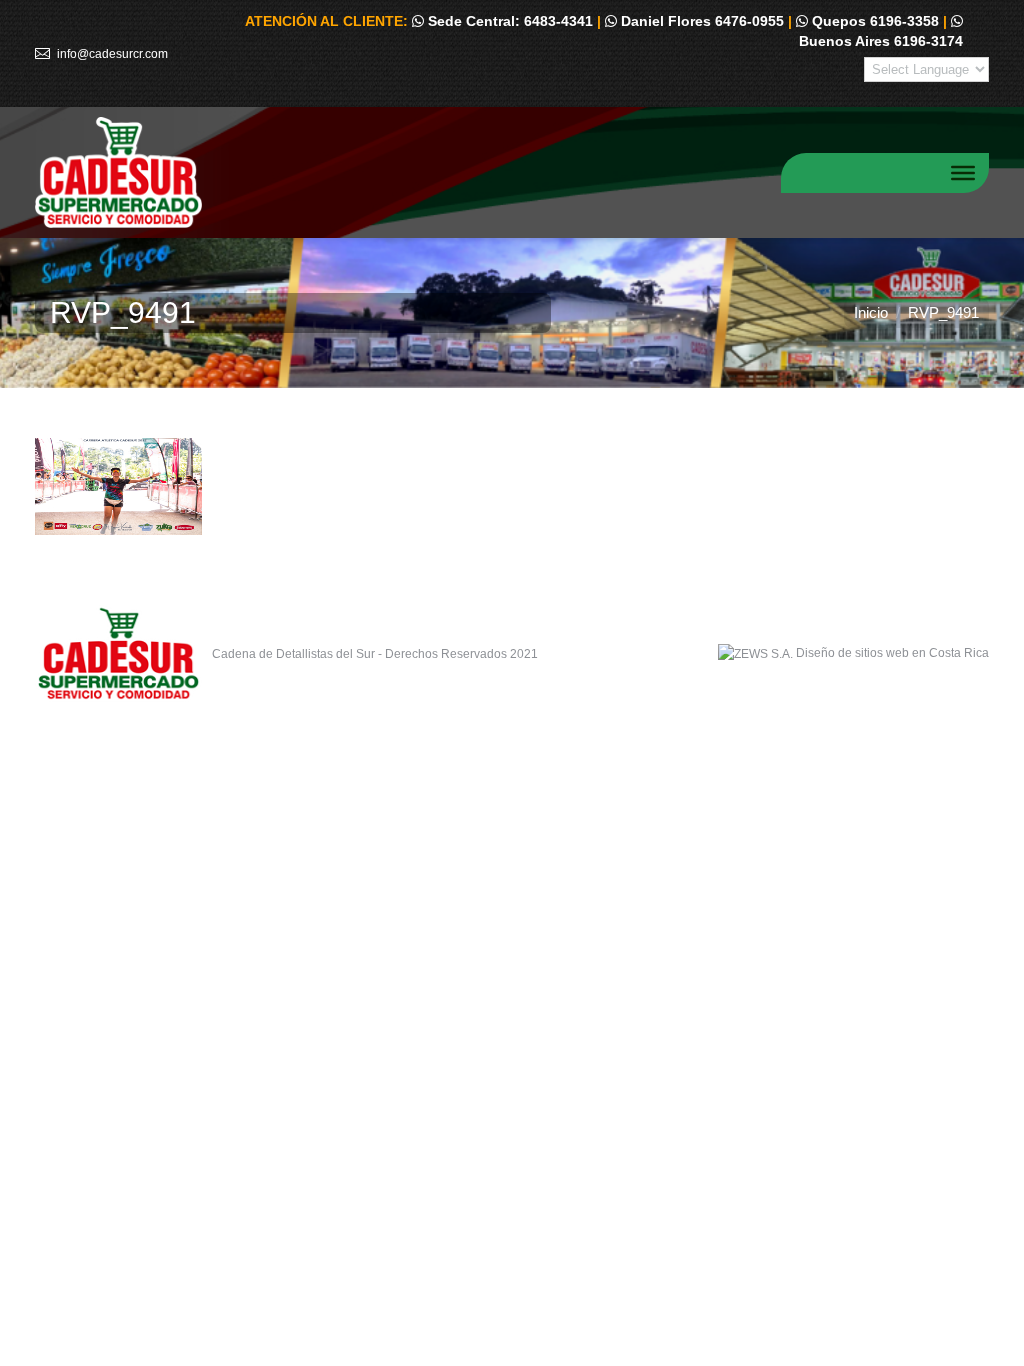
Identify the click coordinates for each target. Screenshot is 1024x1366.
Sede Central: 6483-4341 (508, 21)
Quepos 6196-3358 (873, 21)
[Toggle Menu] (963, 172)
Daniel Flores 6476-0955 (700, 21)
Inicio (871, 312)
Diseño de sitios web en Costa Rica (892, 653)
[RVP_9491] (512, 486)
